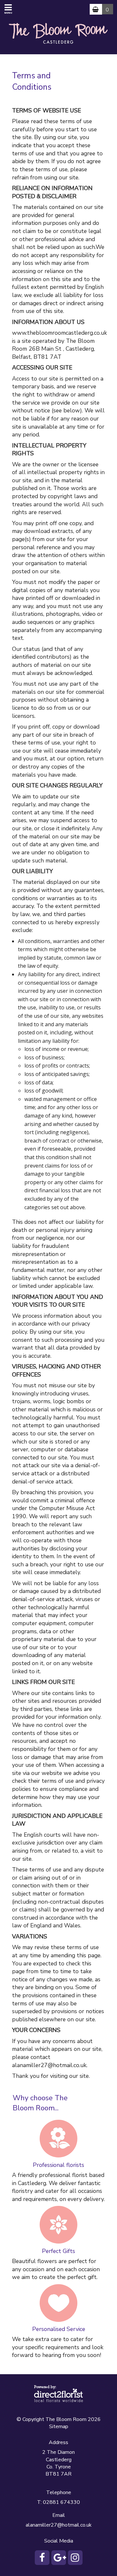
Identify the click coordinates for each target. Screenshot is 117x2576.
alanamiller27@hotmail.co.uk (59, 2525)
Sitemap (59, 2427)
